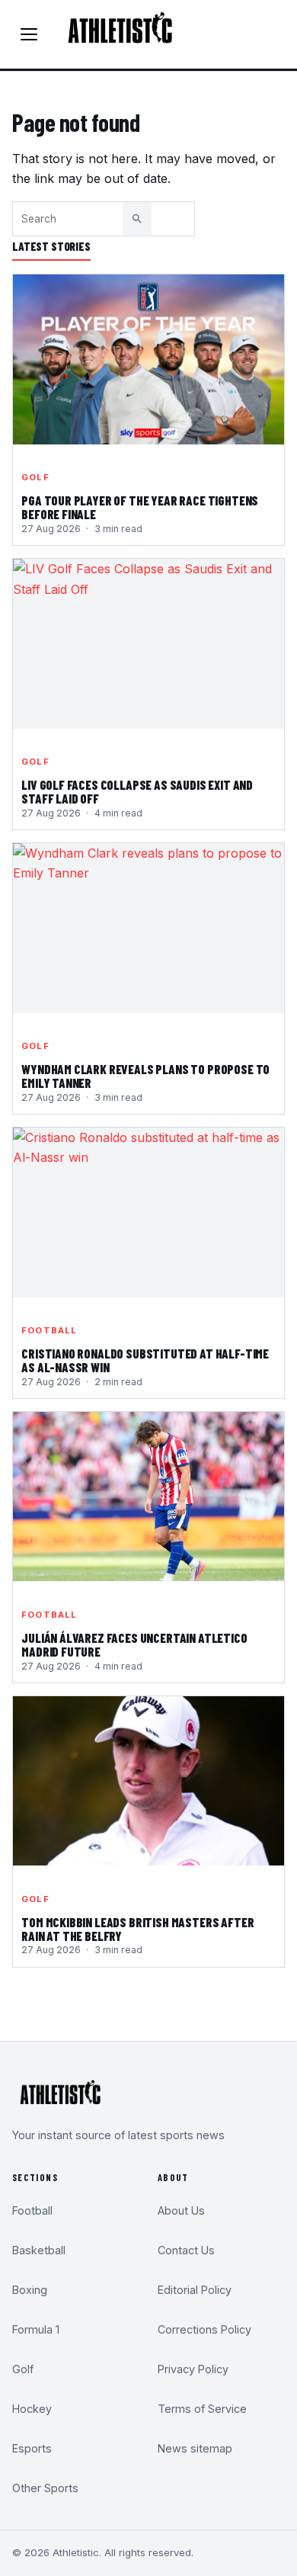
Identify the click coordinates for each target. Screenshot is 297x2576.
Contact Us (186, 2250)
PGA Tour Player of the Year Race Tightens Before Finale (140, 508)
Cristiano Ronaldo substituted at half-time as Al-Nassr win (145, 1361)
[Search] (137, 219)
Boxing (30, 2290)
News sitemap (195, 2448)
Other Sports (45, 2488)
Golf (35, 477)
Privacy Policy (193, 2369)
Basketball (39, 2250)
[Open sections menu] (29, 34)
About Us (181, 2210)
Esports (32, 2448)
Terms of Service (202, 2409)
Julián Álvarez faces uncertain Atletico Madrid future (134, 1645)
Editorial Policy (195, 2290)
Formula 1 (36, 2329)
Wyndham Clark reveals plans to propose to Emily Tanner (145, 1076)
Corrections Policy (204, 2329)
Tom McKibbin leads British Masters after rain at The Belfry (137, 1930)
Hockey (32, 2409)
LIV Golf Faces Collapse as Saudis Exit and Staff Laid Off (137, 792)
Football (49, 1330)
